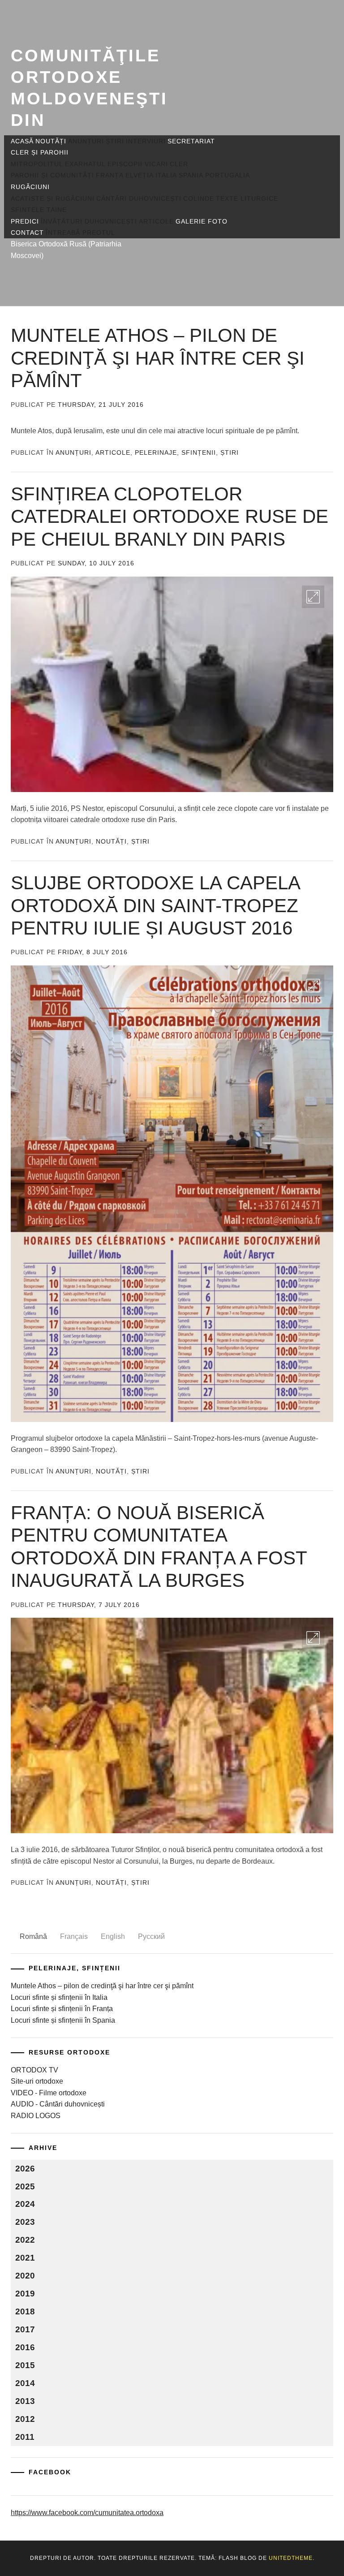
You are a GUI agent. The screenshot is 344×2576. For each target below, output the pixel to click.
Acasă (22, 141)
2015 (25, 2365)
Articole (156, 221)
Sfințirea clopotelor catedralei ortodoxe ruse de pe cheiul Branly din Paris (170, 517)
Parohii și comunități (52, 175)
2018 (25, 2311)
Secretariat (191, 141)
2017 (25, 2329)
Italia (166, 175)
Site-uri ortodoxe (37, 2081)
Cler (179, 164)
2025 (25, 2186)
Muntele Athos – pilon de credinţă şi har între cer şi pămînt (158, 358)
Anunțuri (86, 141)
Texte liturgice (247, 198)
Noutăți (51, 141)
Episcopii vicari (138, 164)
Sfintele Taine (39, 210)
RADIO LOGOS (36, 2116)
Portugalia (228, 175)
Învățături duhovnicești (89, 221)
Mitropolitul (37, 164)
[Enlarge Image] (313, 597)
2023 (25, 2222)
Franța (110, 175)
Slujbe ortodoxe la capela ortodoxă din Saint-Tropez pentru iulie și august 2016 (155, 905)
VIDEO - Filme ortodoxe (49, 2093)
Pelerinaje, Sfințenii (175, 452)
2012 (25, 2419)
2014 (25, 2383)
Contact (27, 233)
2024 (25, 2204)
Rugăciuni (30, 187)
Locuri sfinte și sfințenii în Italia (59, 1997)
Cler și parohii (40, 152)
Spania (191, 175)
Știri (115, 141)
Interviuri (146, 141)
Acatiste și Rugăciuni (53, 198)
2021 (25, 2258)
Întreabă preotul (80, 233)
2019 (25, 2294)
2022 (25, 2240)
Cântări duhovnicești (139, 198)
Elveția (140, 175)
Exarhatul (85, 164)
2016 (25, 2347)
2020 (25, 2276)
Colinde (199, 198)
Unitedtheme (291, 2558)
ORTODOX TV (34, 2070)
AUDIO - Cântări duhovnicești (58, 2104)
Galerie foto (202, 221)
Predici (25, 221)
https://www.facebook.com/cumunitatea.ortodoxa (87, 2513)
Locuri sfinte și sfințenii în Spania (63, 2020)
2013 (25, 2401)
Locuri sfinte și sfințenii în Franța (62, 2009)
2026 (25, 2169)
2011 (25, 2437)
